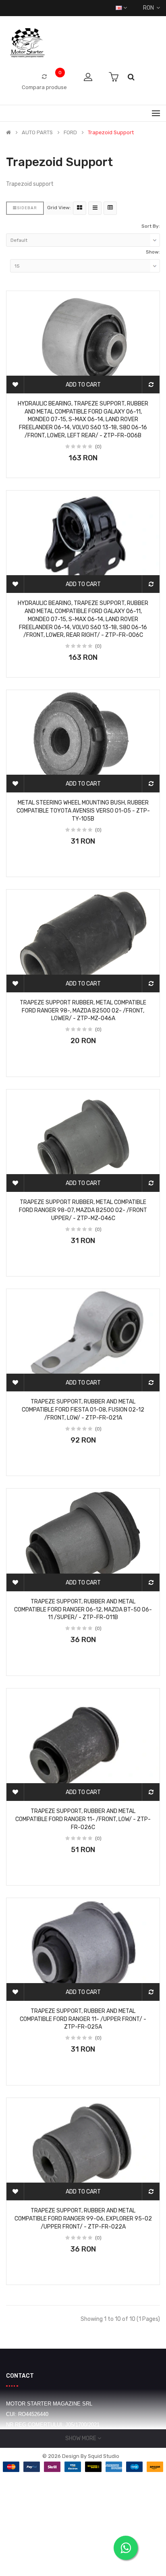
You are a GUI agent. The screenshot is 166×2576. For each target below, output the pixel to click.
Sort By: (151, 226)
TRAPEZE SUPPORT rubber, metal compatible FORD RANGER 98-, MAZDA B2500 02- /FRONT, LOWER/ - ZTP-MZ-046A (83, 1011)
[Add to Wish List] (15, 385)
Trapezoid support (111, 133)
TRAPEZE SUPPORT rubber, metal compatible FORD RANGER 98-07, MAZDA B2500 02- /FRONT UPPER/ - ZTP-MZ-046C (83, 1210)
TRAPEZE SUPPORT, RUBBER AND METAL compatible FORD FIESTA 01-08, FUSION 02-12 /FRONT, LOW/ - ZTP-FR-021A (83, 1410)
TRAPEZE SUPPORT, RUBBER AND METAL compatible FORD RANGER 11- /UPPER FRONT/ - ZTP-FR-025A (83, 2019)
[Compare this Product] (151, 385)
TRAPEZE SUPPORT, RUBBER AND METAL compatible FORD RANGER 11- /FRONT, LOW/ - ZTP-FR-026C (83, 1819)
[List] (95, 208)
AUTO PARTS (37, 133)
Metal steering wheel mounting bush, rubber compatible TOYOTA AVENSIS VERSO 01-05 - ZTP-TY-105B (83, 811)
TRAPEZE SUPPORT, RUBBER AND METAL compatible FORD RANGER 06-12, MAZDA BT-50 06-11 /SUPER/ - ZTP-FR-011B (83, 1610)
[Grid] (80, 208)
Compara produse (44, 87)
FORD (70, 133)
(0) (98, 447)
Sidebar (27, 208)
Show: (153, 252)
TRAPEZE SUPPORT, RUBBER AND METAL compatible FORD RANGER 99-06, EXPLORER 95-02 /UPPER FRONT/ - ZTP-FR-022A (83, 2219)
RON (150, 8)
